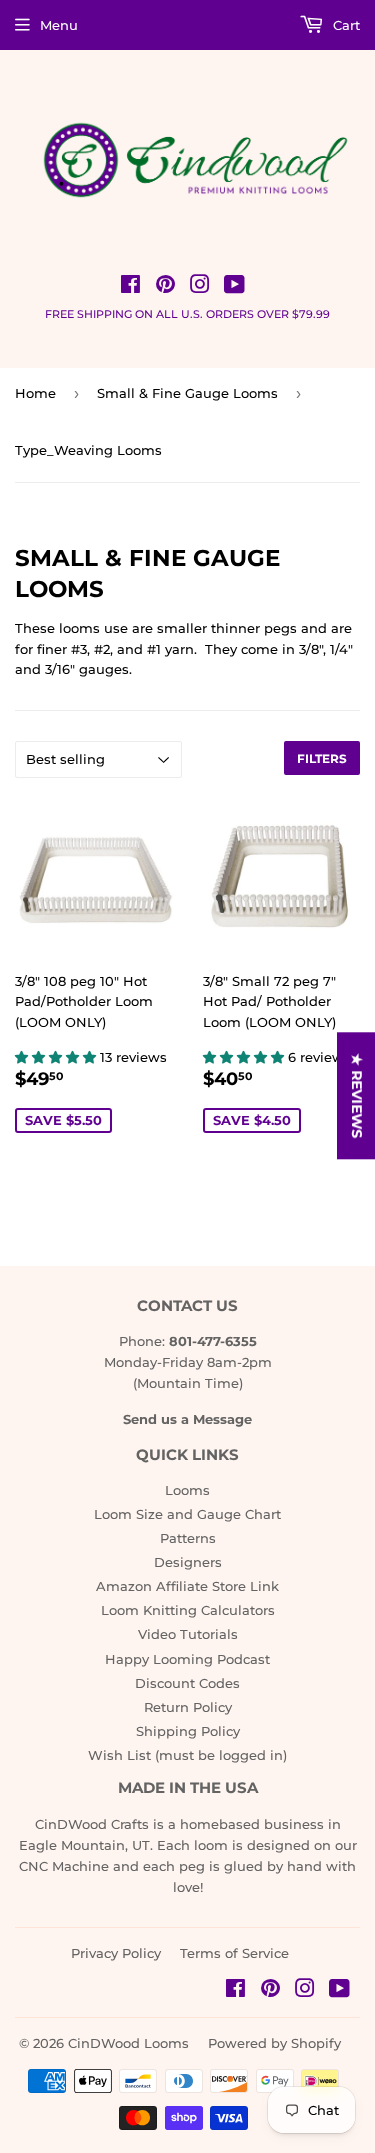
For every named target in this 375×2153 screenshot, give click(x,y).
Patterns (188, 1538)
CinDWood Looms (128, 2043)
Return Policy (188, 1707)
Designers (188, 1562)
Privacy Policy (116, 1953)
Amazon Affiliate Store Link (187, 1586)
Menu (59, 25)
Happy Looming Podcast (187, 1659)
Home (35, 393)
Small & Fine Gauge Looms (187, 393)
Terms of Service (234, 1953)
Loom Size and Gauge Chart (187, 1514)
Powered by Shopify (274, 2043)
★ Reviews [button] (357, 1095)
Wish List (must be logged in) (187, 1755)
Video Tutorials (188, 1634)
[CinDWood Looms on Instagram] (200, 287)
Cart (344, 25)
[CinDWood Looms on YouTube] (234, 287)
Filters (322, 758)
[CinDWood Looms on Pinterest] (165, 287)
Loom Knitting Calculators (188, 1610)
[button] (57, 1057)
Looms (187, 1490)
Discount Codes (187, 1683)
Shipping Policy (188, 1731)
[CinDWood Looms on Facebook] (130, 287)
